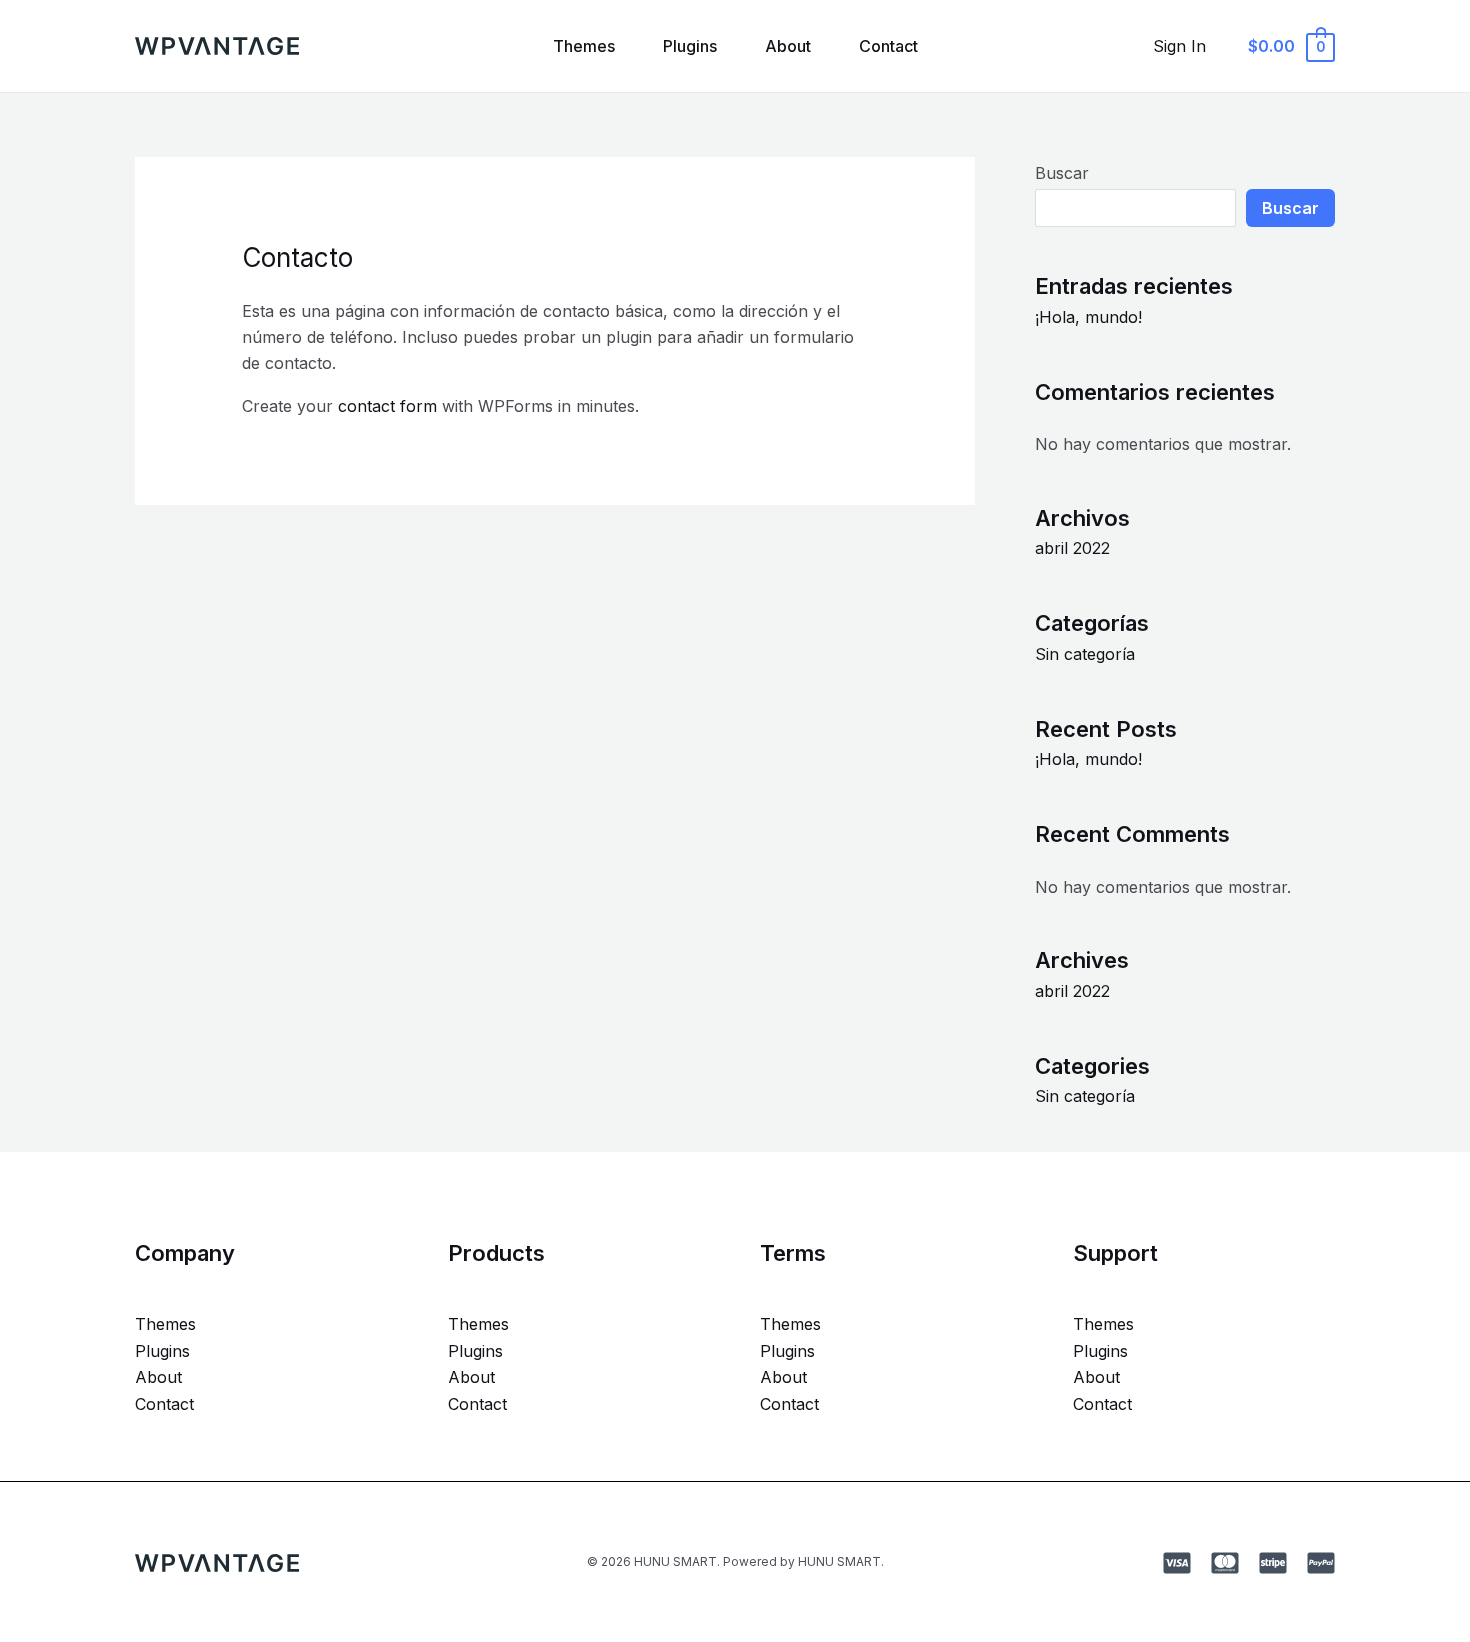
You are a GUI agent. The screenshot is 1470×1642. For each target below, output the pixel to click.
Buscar (1062, 173)
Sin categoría (1085, 654)
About (788, 46)
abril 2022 (1072, 548)
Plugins (690, 46)
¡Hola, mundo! (1088, 317)
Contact (888, 46)
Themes (584, 46)
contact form (387, 406)
